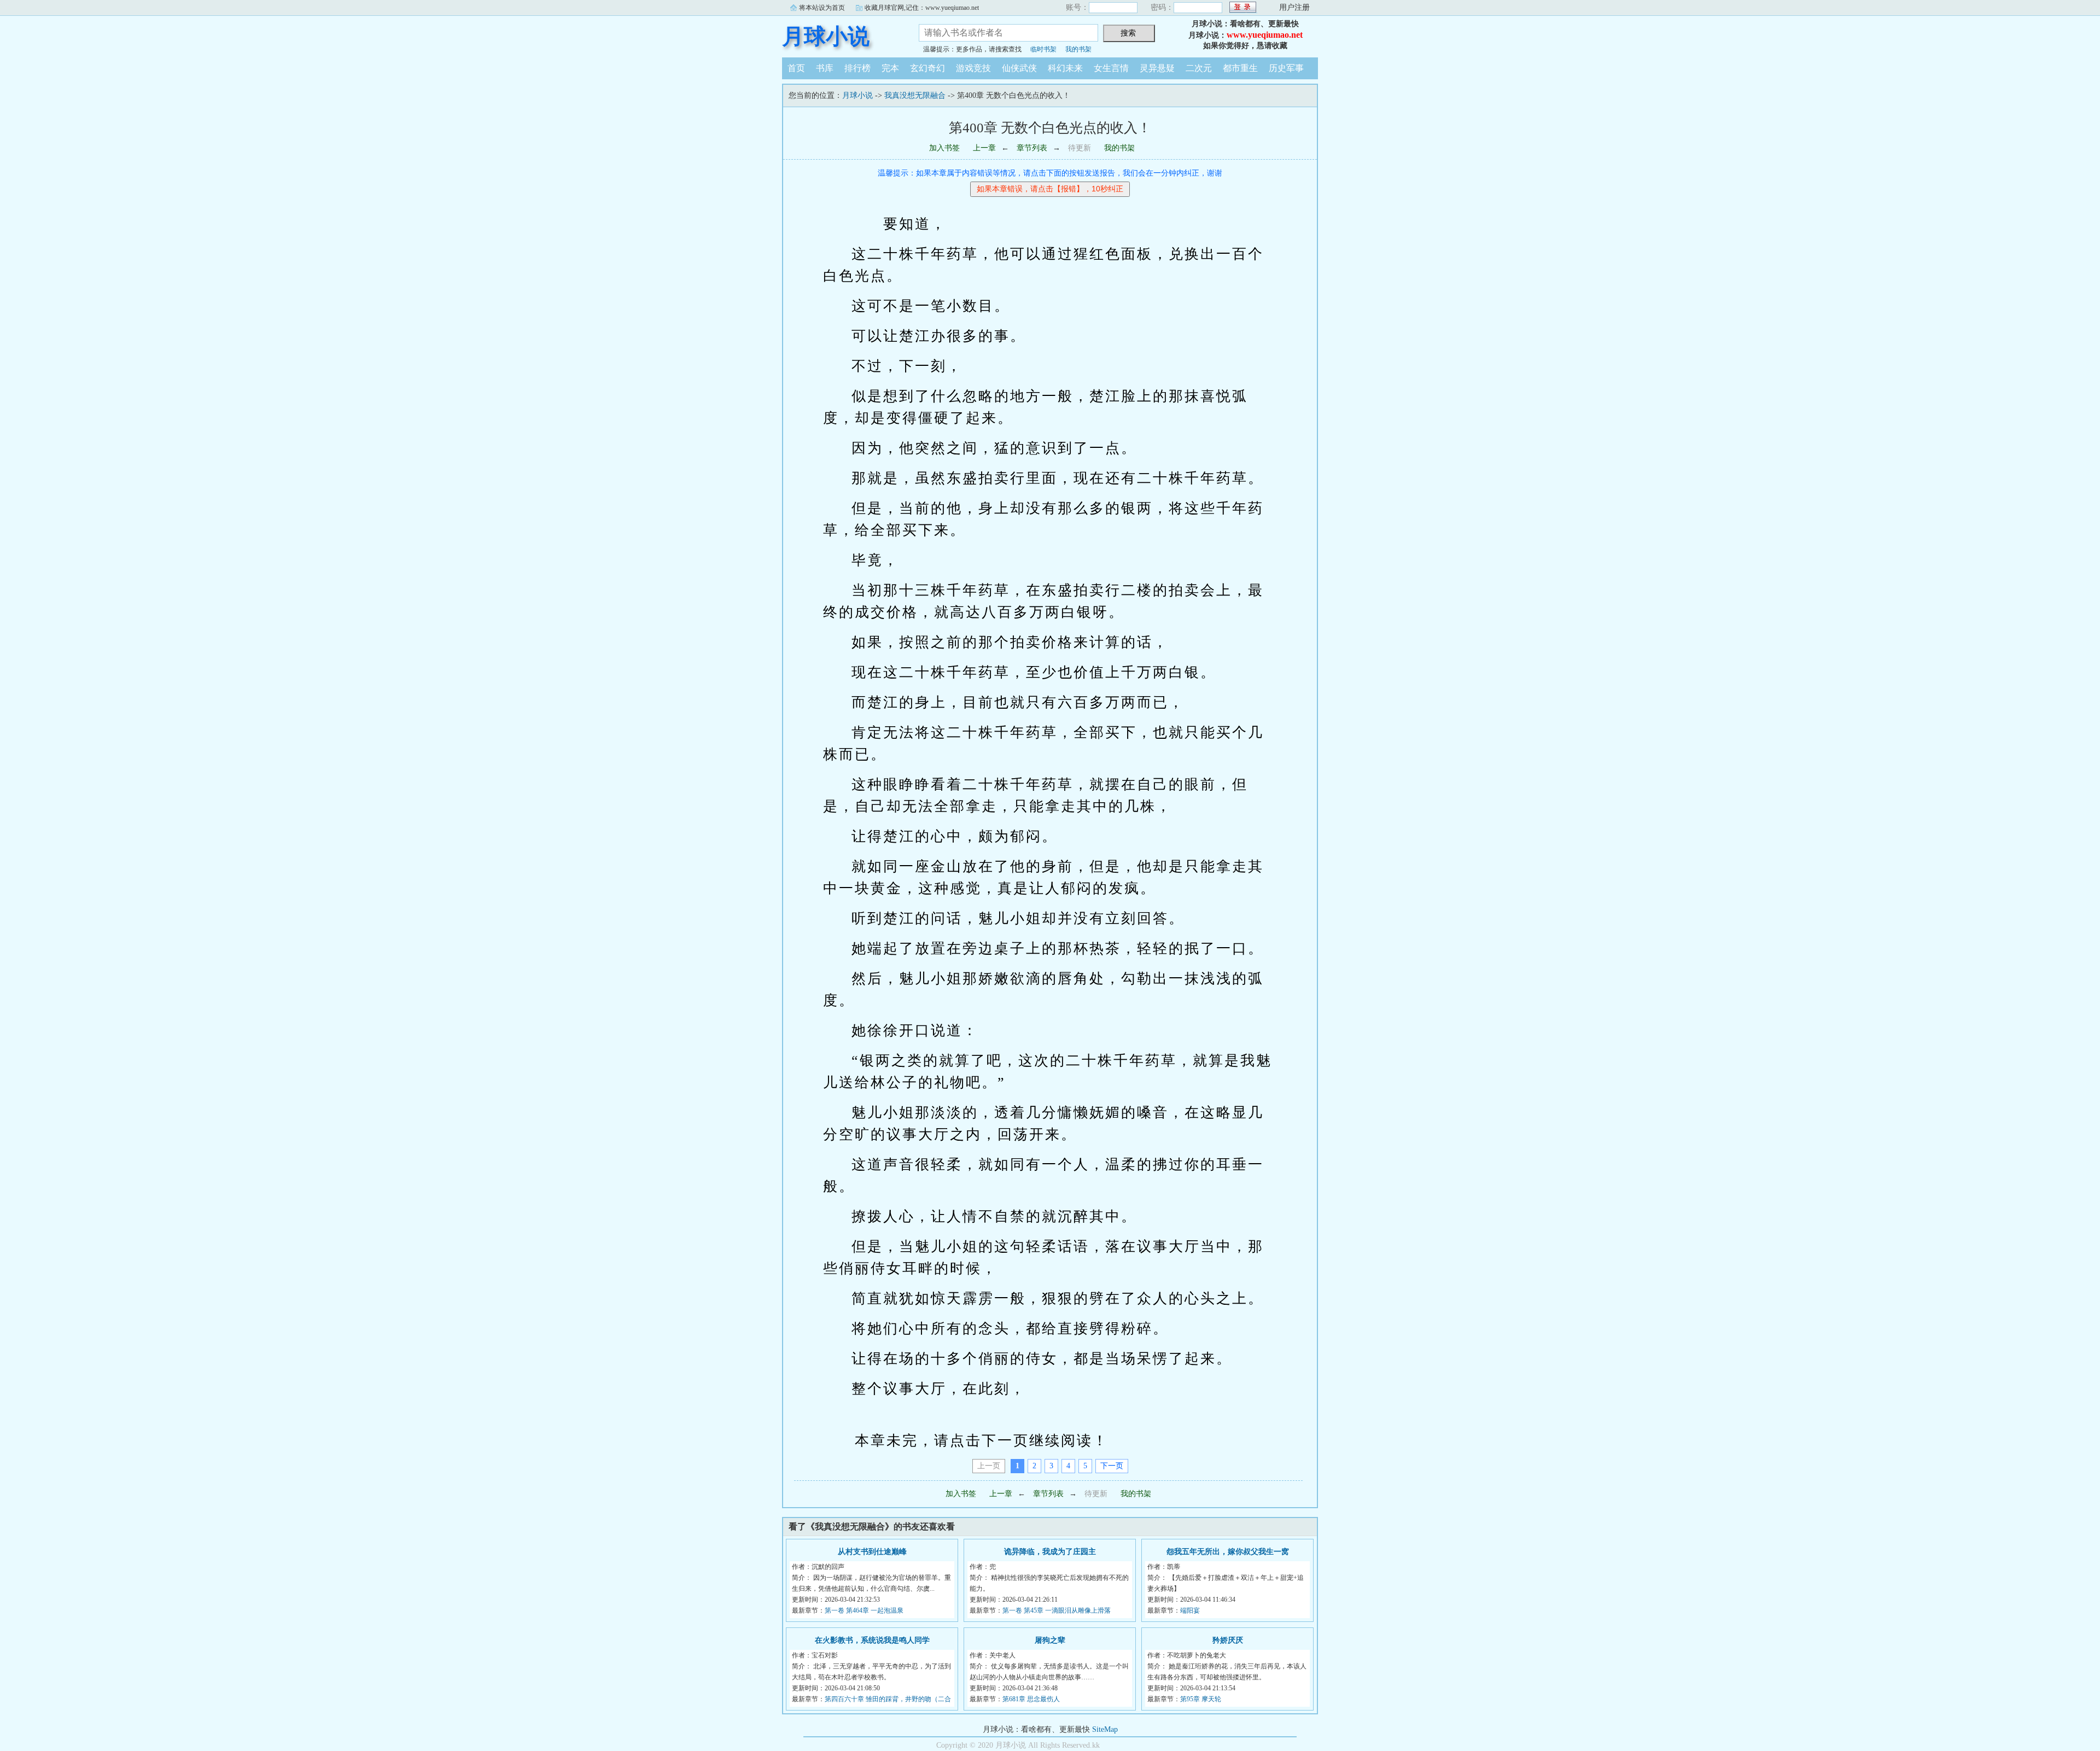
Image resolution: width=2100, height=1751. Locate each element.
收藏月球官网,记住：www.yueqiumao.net (922, 8)
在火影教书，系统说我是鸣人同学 (872, 1640)
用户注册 (1294, 7)
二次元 (1199, 68)
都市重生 (1240, 68)
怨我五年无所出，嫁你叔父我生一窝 (1228, 1552)
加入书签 (944, 148)
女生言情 (1111, 68)
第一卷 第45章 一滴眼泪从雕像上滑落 (1057, 1610)
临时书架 (1043, 49)
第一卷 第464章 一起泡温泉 (864, 1610)
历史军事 (1286, 68)
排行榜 (857, 68)
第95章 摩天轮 (1201, 1699)
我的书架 (1078, 49)
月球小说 (826, 36)
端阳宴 (1190, 1610)
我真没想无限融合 (915, 95)
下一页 (1112, 1466)
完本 (890, 68)
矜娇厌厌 (1228, 1640)
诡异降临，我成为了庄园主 (1050, 1552)
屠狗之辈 (1050, 1640)
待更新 (1080, 148)
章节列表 (1032, 148)
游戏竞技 (973, 68)
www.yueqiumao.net (1265, 35)
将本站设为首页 (822, 8)
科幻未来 (1065, 68)
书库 (825, 68)
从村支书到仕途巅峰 (872, 1552)
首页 (796, 68)
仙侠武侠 (1019, 68)
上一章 (984, 148)
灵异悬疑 (1157, 68)
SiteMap (1105, 1729)
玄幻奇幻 (927, 68)
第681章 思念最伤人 (1031, 1699)
